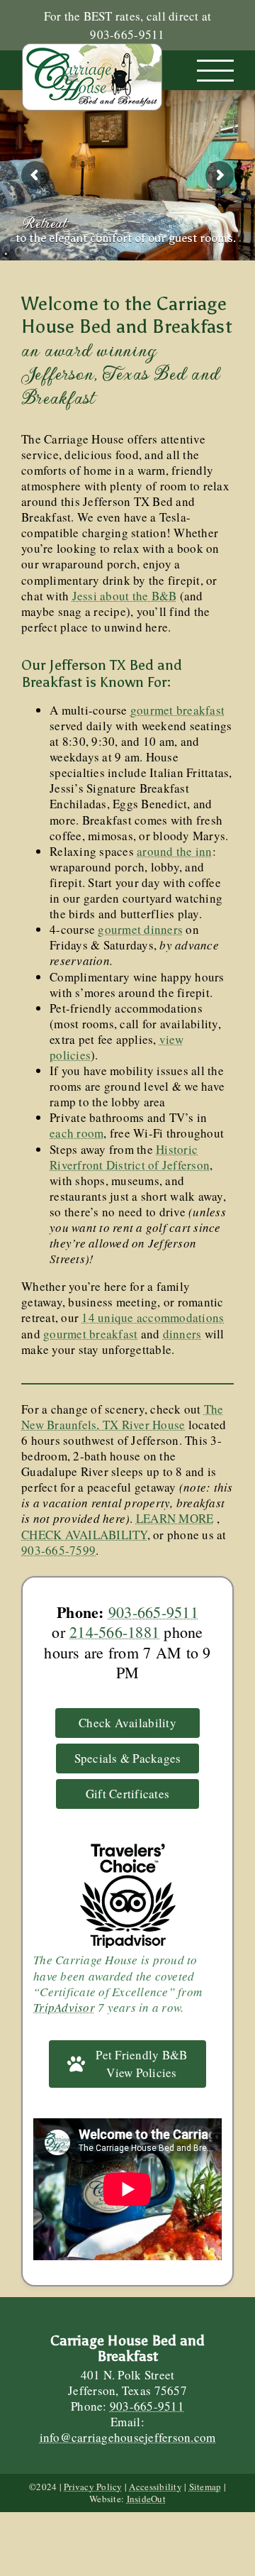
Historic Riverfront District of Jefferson (130, 1157)
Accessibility (155, 2487)
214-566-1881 (114, 1632)
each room (76, 1133)
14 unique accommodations (153, 1317)
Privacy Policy (93, 2487)
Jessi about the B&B (125, 596)
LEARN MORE (175, 1518)
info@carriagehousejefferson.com (128, 2437)
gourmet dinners (140, 929)
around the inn (175, 851)
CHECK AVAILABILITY (84, 1535)
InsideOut (146, 2499)
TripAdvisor (64, 2007)
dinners (182, 1334)
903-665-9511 (153, 1612)
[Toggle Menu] (216, 71)
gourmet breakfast (177, 710)
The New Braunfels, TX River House (123, 1417)
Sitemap (205, 2487)
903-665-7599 (58, 1550)
